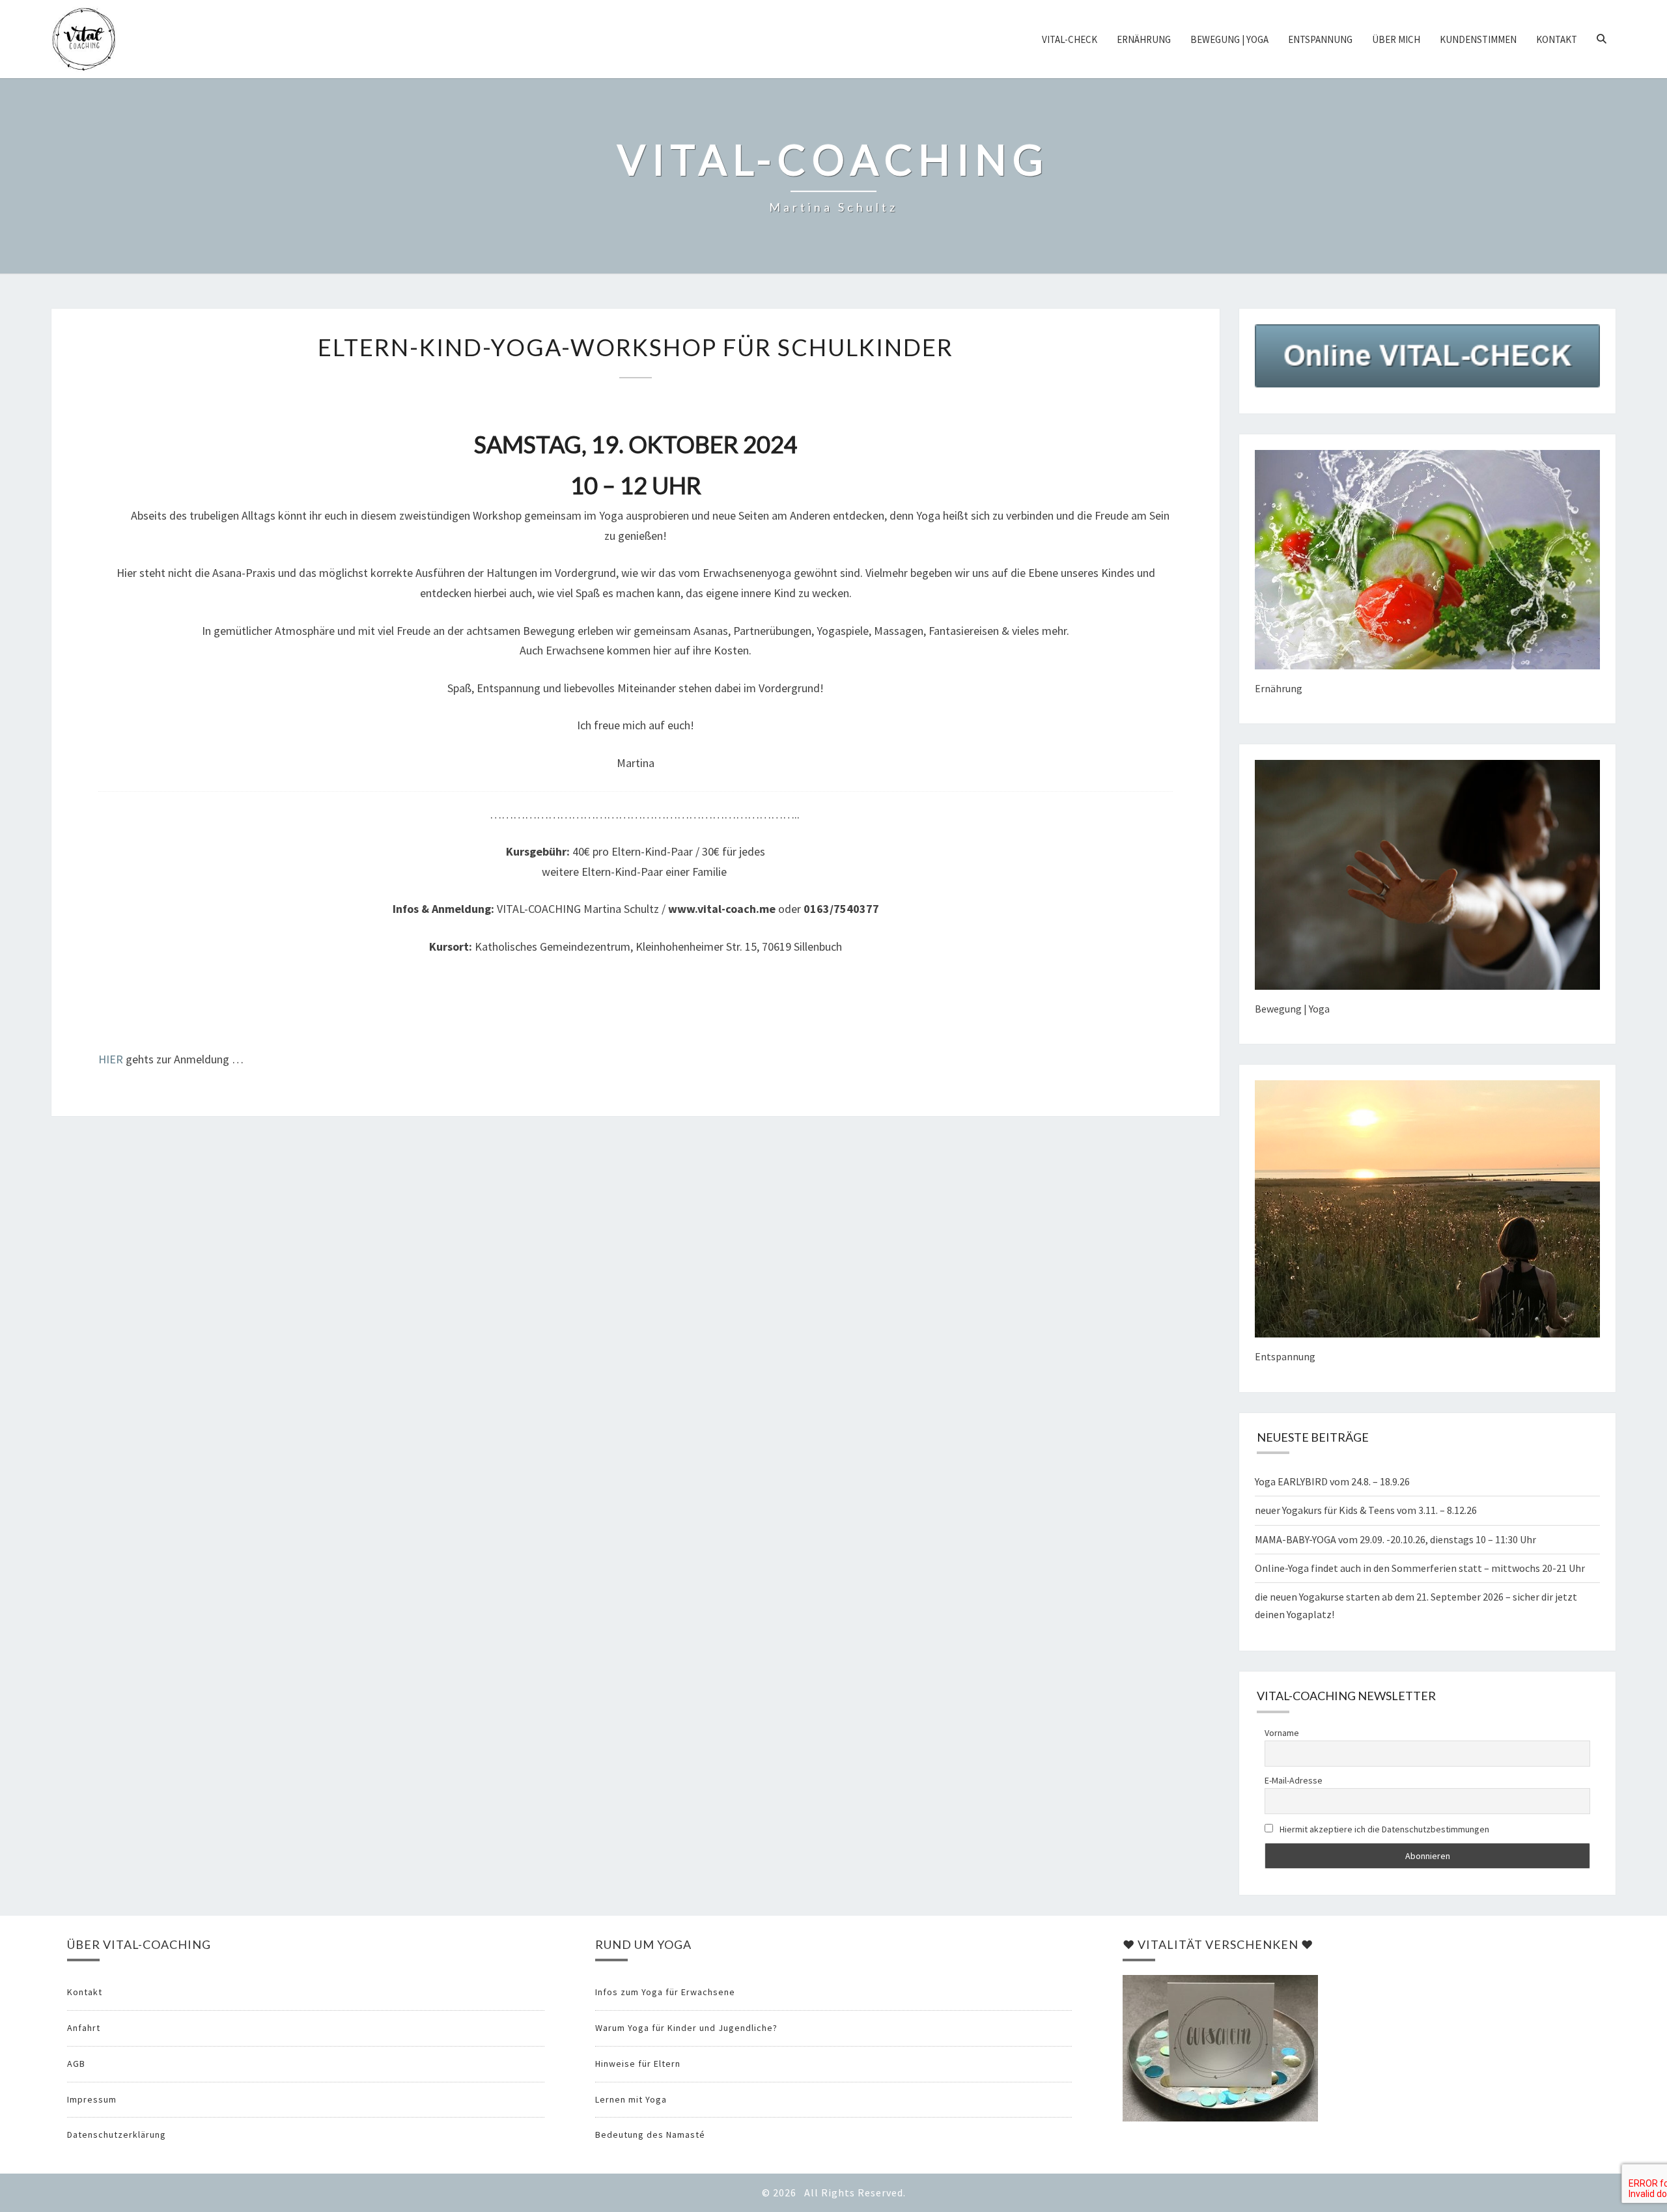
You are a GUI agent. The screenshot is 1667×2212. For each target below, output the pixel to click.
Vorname (1282, 1733)
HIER (111, 1059)
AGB (76, 2064)
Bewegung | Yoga (1229, 39)
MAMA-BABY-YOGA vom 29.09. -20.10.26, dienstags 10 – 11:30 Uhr (1395, 1539)
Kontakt (1557, 39)
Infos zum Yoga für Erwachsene (665, 1992)
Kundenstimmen (1478, 39)
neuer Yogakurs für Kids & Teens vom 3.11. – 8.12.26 (1366, 1510)
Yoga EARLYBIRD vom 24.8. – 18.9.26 (1332, 1481)
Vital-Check (1070, 39)
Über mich (1396, 39)
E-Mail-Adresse (1294, 1780)
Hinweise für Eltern (638, 2064)
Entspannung (1320, 39)
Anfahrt (84, 2028)
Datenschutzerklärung (117, 2135)
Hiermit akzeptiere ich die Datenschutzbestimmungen (1383, 1829)
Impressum (92, 2099)
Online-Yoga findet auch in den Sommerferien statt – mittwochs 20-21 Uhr (1420, 1568)
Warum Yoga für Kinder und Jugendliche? (686, 2028)
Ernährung (1144, 39)
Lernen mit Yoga (631, 2099)
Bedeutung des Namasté (650, 2135)
